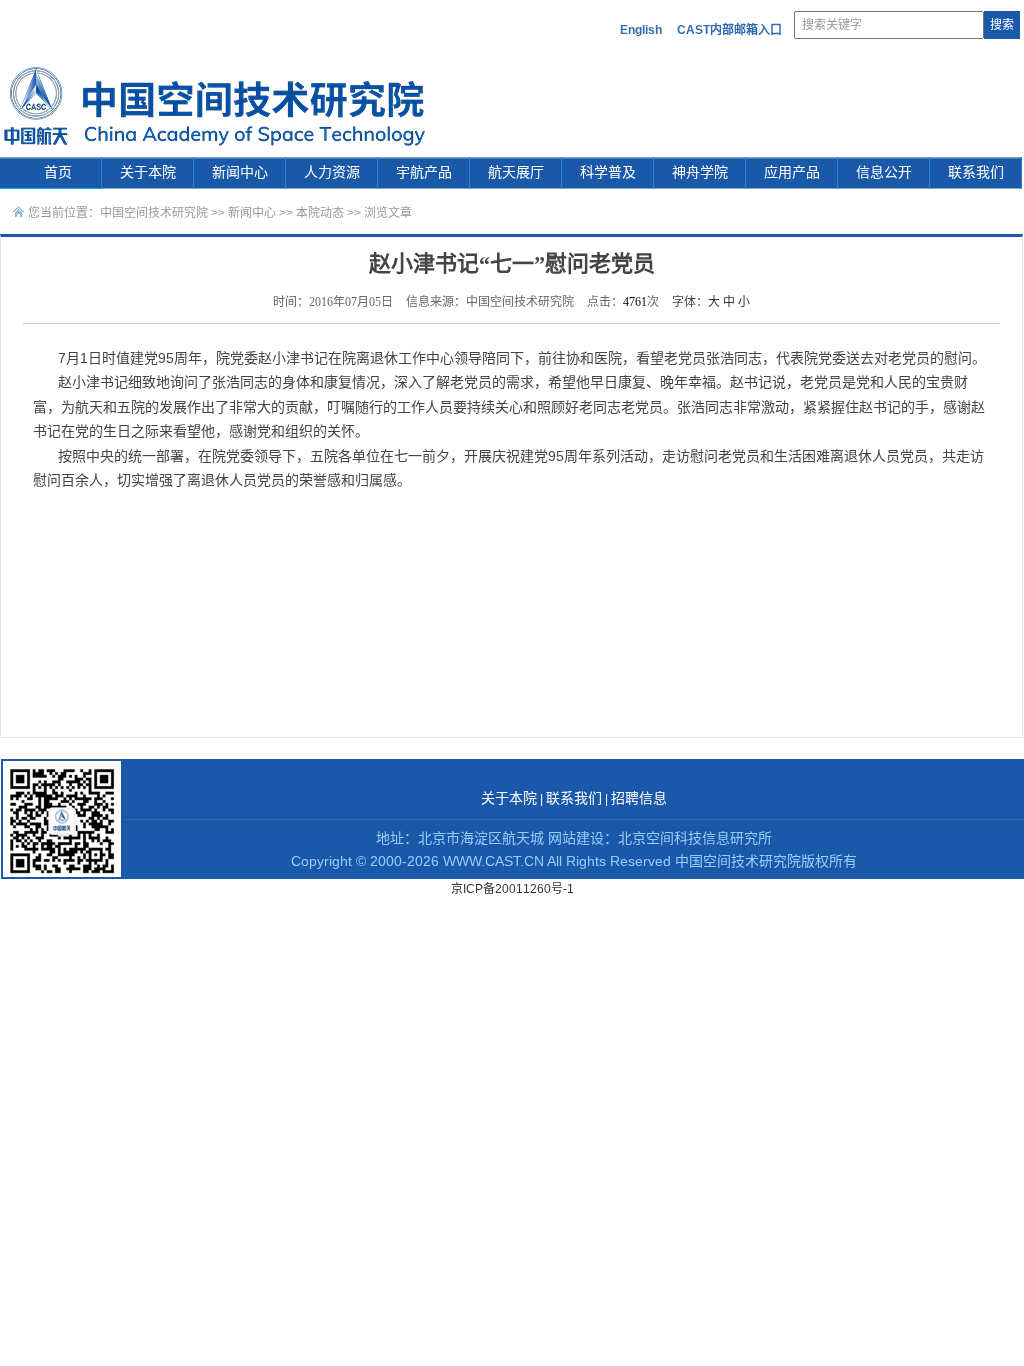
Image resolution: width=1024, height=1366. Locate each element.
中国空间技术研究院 (154, 213)
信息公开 (884, 172)
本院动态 (321, 213)
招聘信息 (639, 798)
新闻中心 (240, 172)
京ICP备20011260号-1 (512, 889)
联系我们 (976, 172)
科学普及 (608, 172)
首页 (58, 172)
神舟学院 (700, 172)
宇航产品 (424, 172)
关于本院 (148, 172)
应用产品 (792, 172)
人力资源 (332, 172)
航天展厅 (516, 172)
